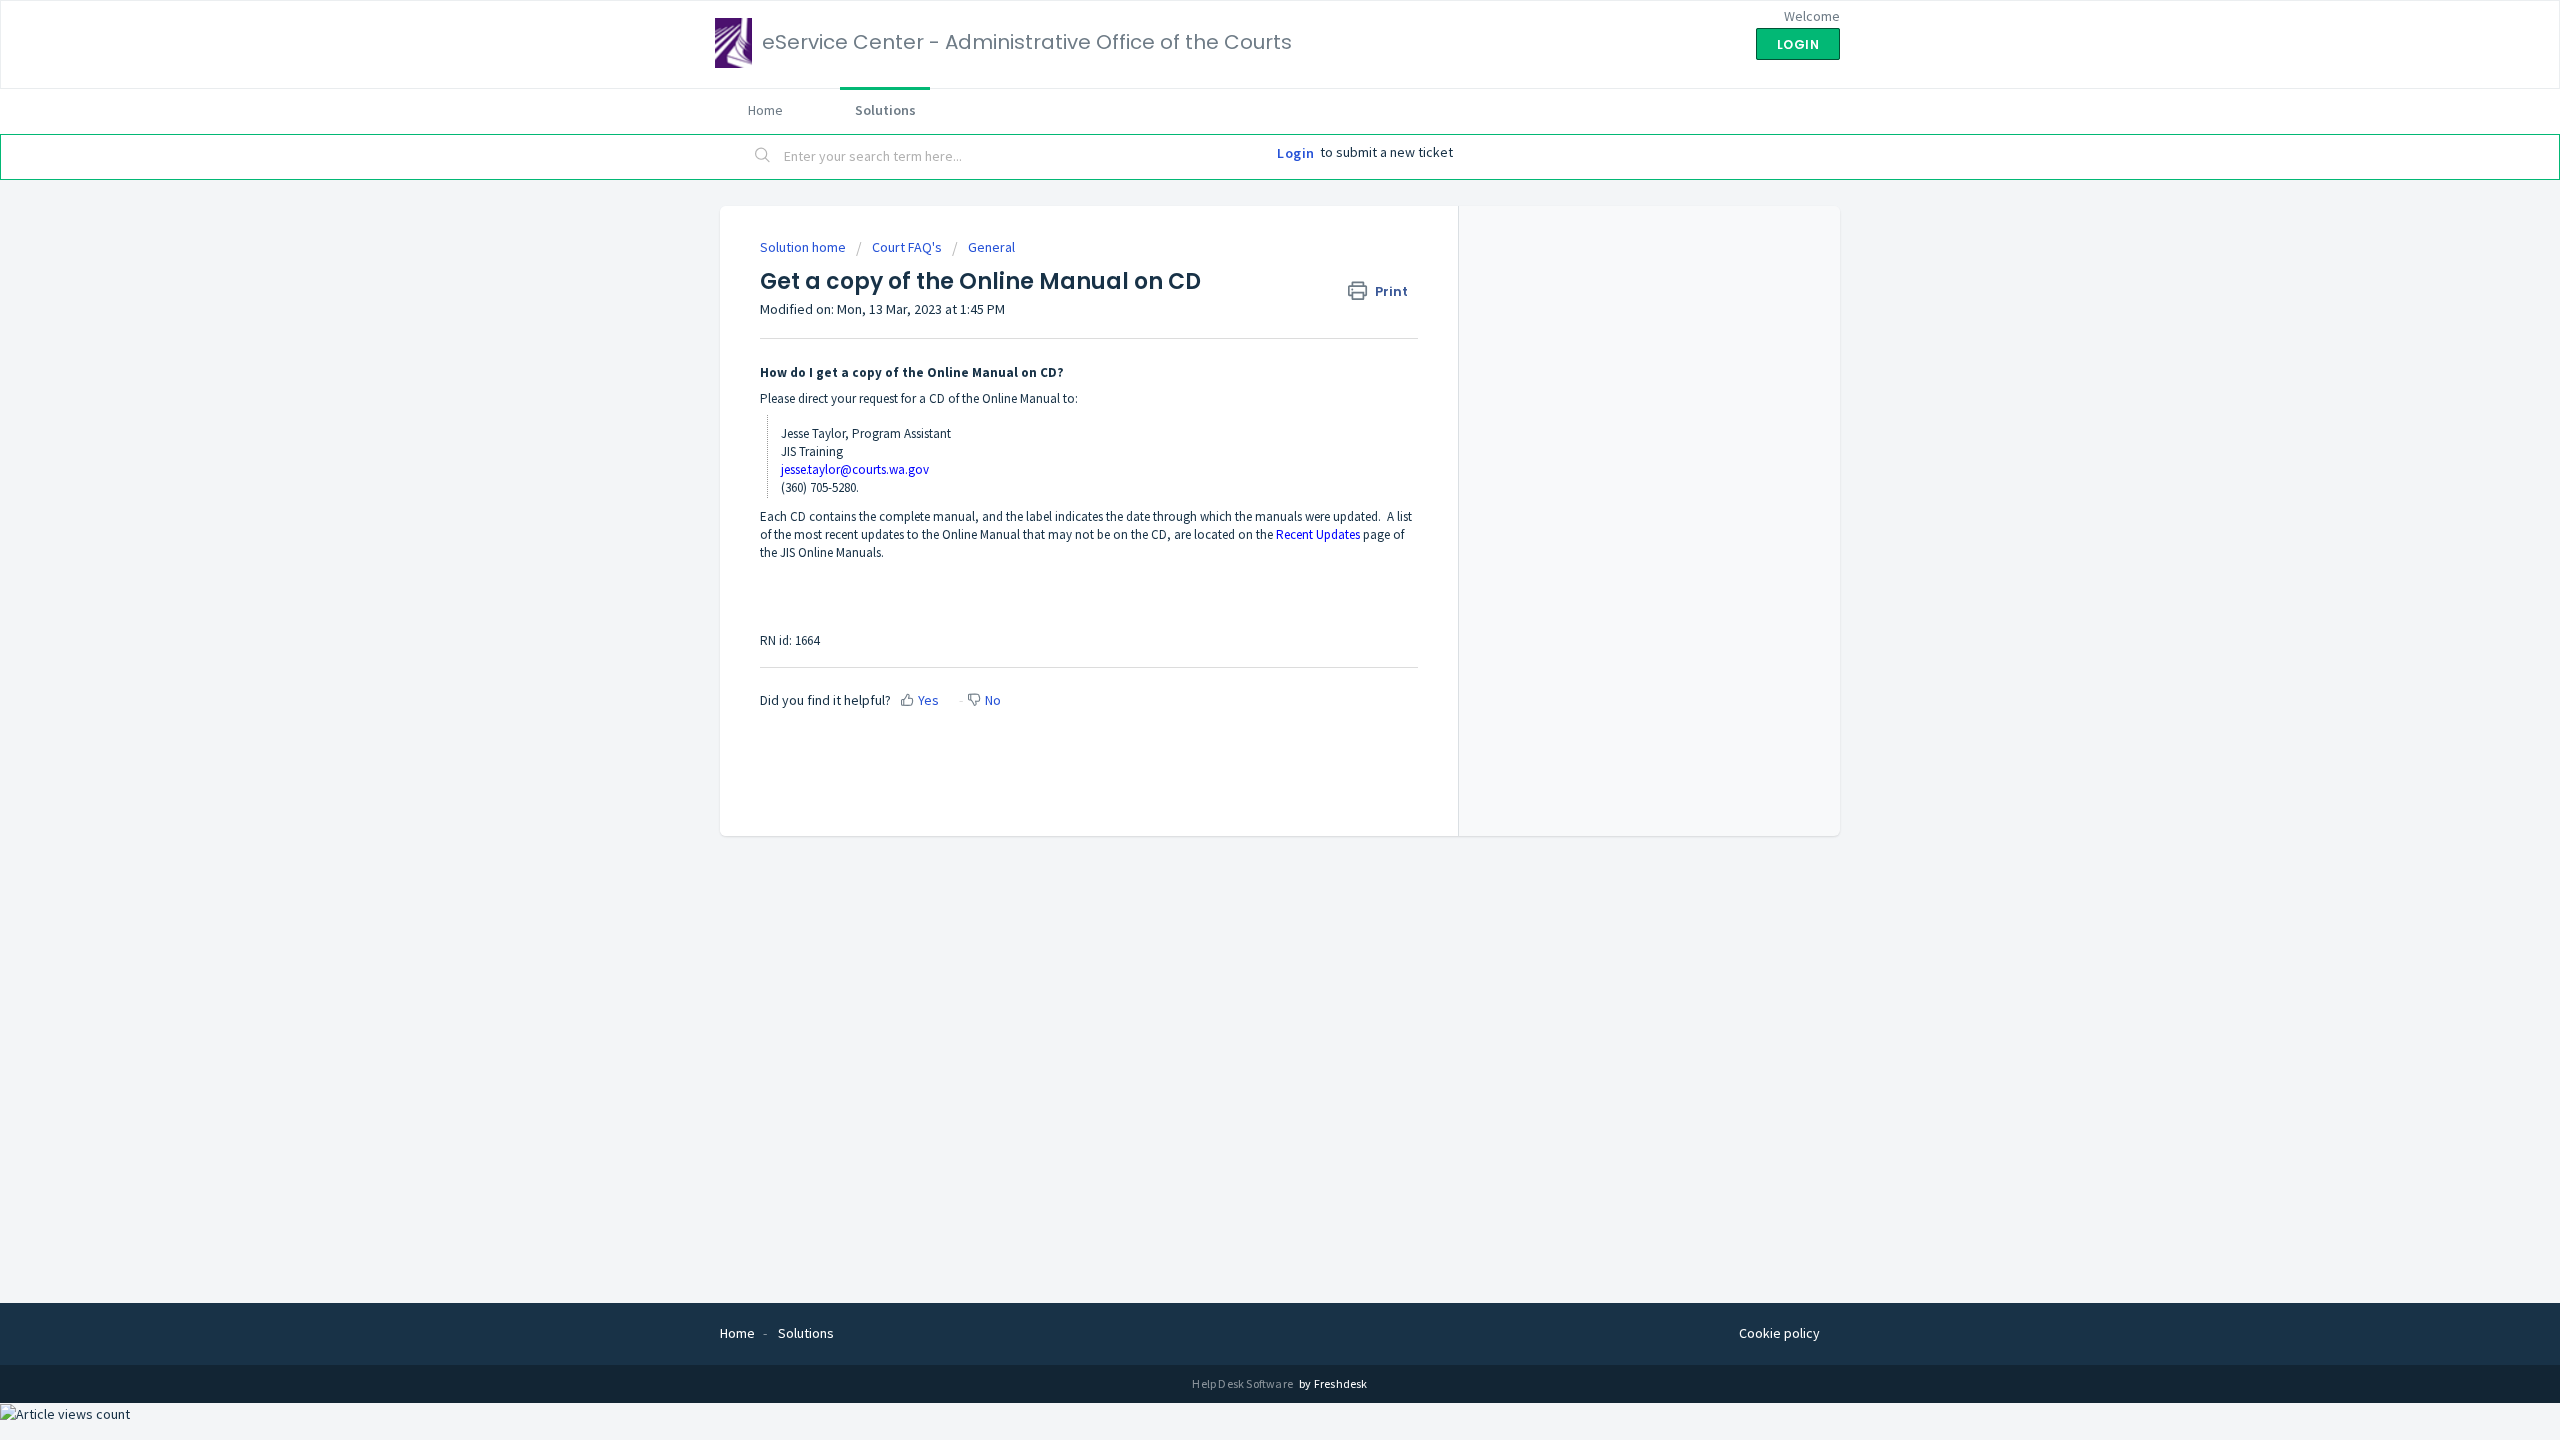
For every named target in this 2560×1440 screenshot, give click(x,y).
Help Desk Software (1243, 1383)
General (991, 247)
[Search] (763, 157)
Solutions (885, 110)
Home (765, 110)
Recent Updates (1318, 534)
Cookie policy (1779, 1333)
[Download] (1243, 464)
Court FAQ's (907, 247)
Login (1296, 153)
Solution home (804, 247)
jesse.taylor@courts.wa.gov (855, 469)
